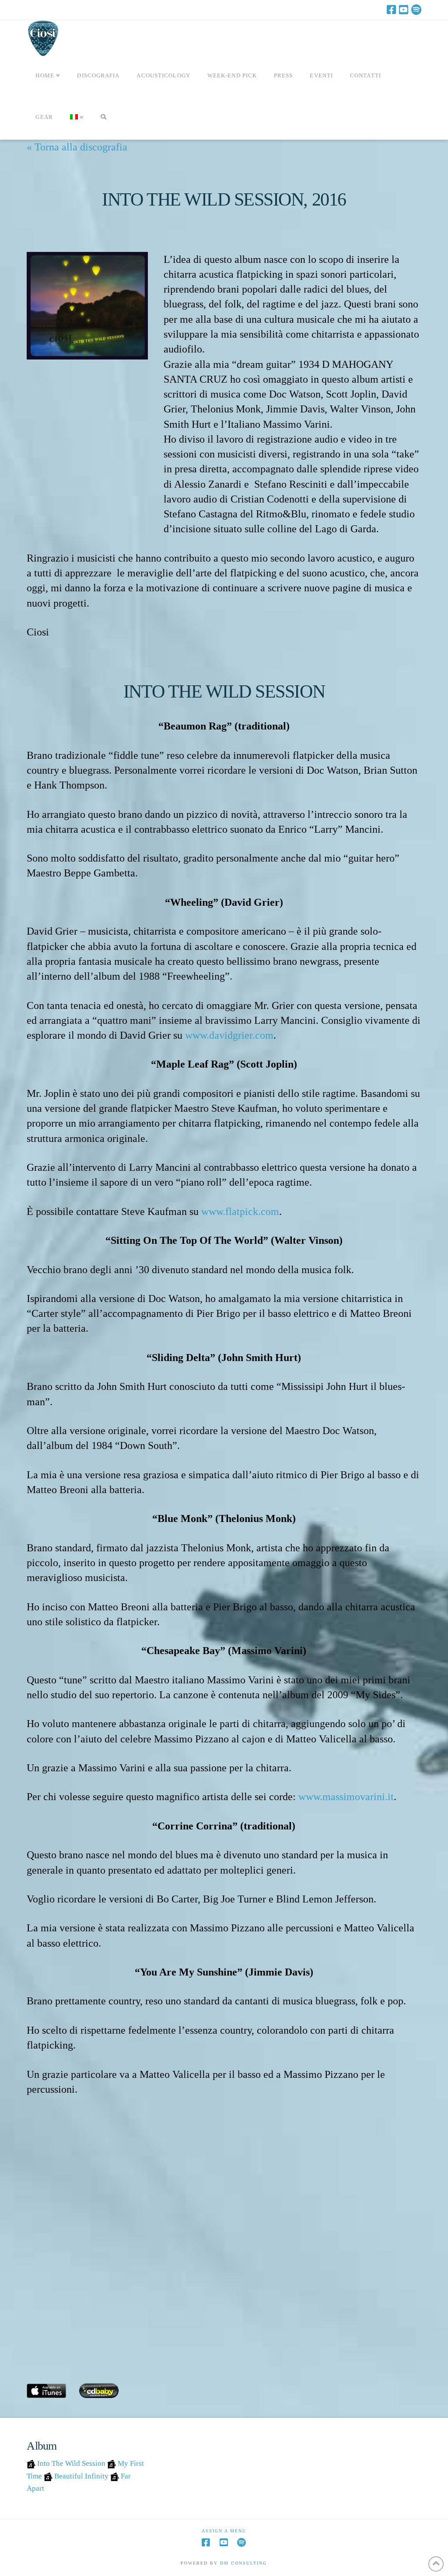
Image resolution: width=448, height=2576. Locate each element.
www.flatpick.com (240, 1211)
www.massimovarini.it (346, 1796)
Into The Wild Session (71, 2463)
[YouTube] (404, 10)
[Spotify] (416, 10)
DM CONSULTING (243, 2563)
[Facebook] (391, 10)
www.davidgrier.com (229, 1035)
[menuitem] (77, 119)
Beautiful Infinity (81, 2476)
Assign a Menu (224, 2531)
